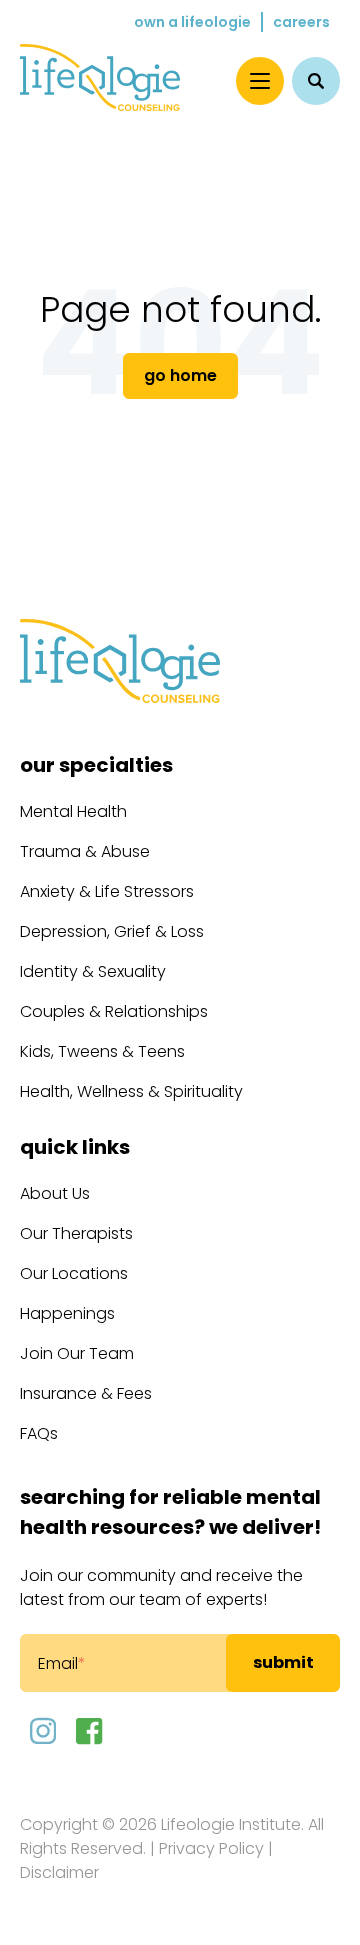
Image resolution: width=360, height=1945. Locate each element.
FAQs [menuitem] (39, 1433)
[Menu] (260, 81)
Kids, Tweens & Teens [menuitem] (102, 1051)
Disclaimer (59, 1872)
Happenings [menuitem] (67, 1313)
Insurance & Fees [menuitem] (86, 1393)
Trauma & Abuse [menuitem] (85, 851)
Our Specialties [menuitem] (96, 765)
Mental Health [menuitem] (73, 811)
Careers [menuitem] (301, 22)
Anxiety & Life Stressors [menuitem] (107, 891)
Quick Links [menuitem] (75, 1147)
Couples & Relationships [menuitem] (114, 1011)
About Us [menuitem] (55, 1193)
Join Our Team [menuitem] (77, 1353)
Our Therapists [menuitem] (76, 1233)
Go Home (180, 375)
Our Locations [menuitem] (74, 1273)
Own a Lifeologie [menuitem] (192, 22)
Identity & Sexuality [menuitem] (93, 971)
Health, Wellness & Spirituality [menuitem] (131, 1091)
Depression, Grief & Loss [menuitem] (112, 931)
